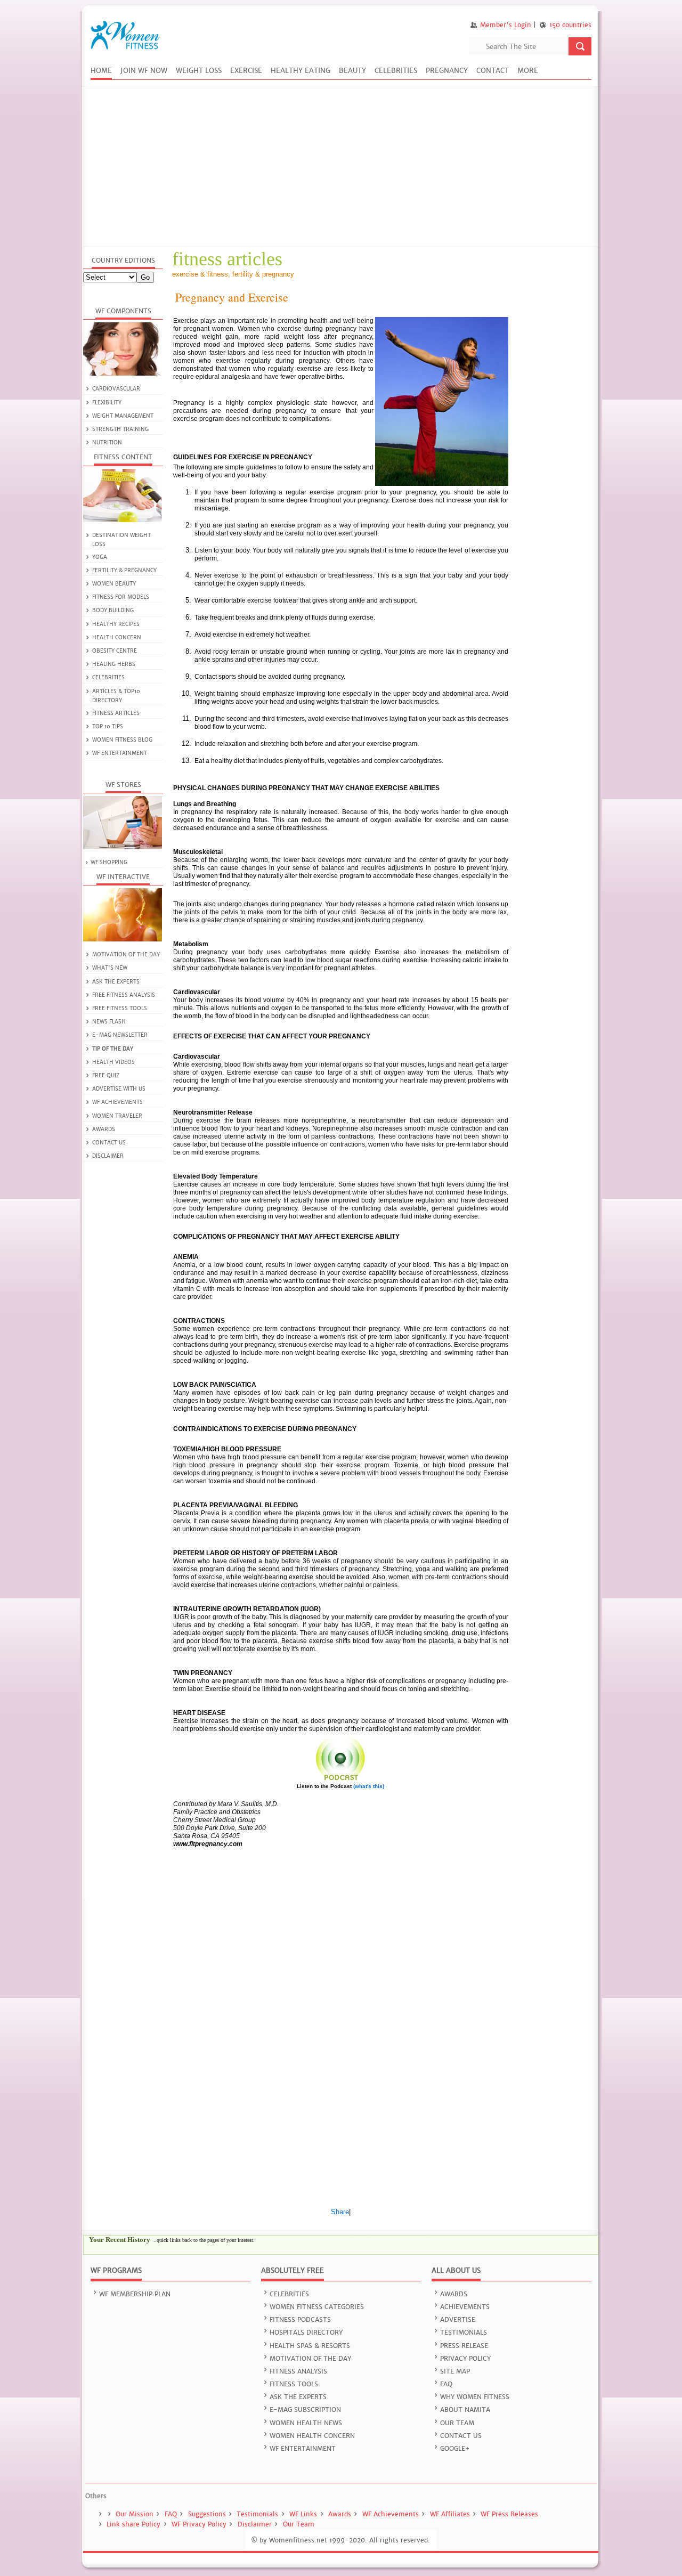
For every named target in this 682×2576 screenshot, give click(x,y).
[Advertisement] (341, 167)
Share (340, 2212)
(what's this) (369, 1786)
